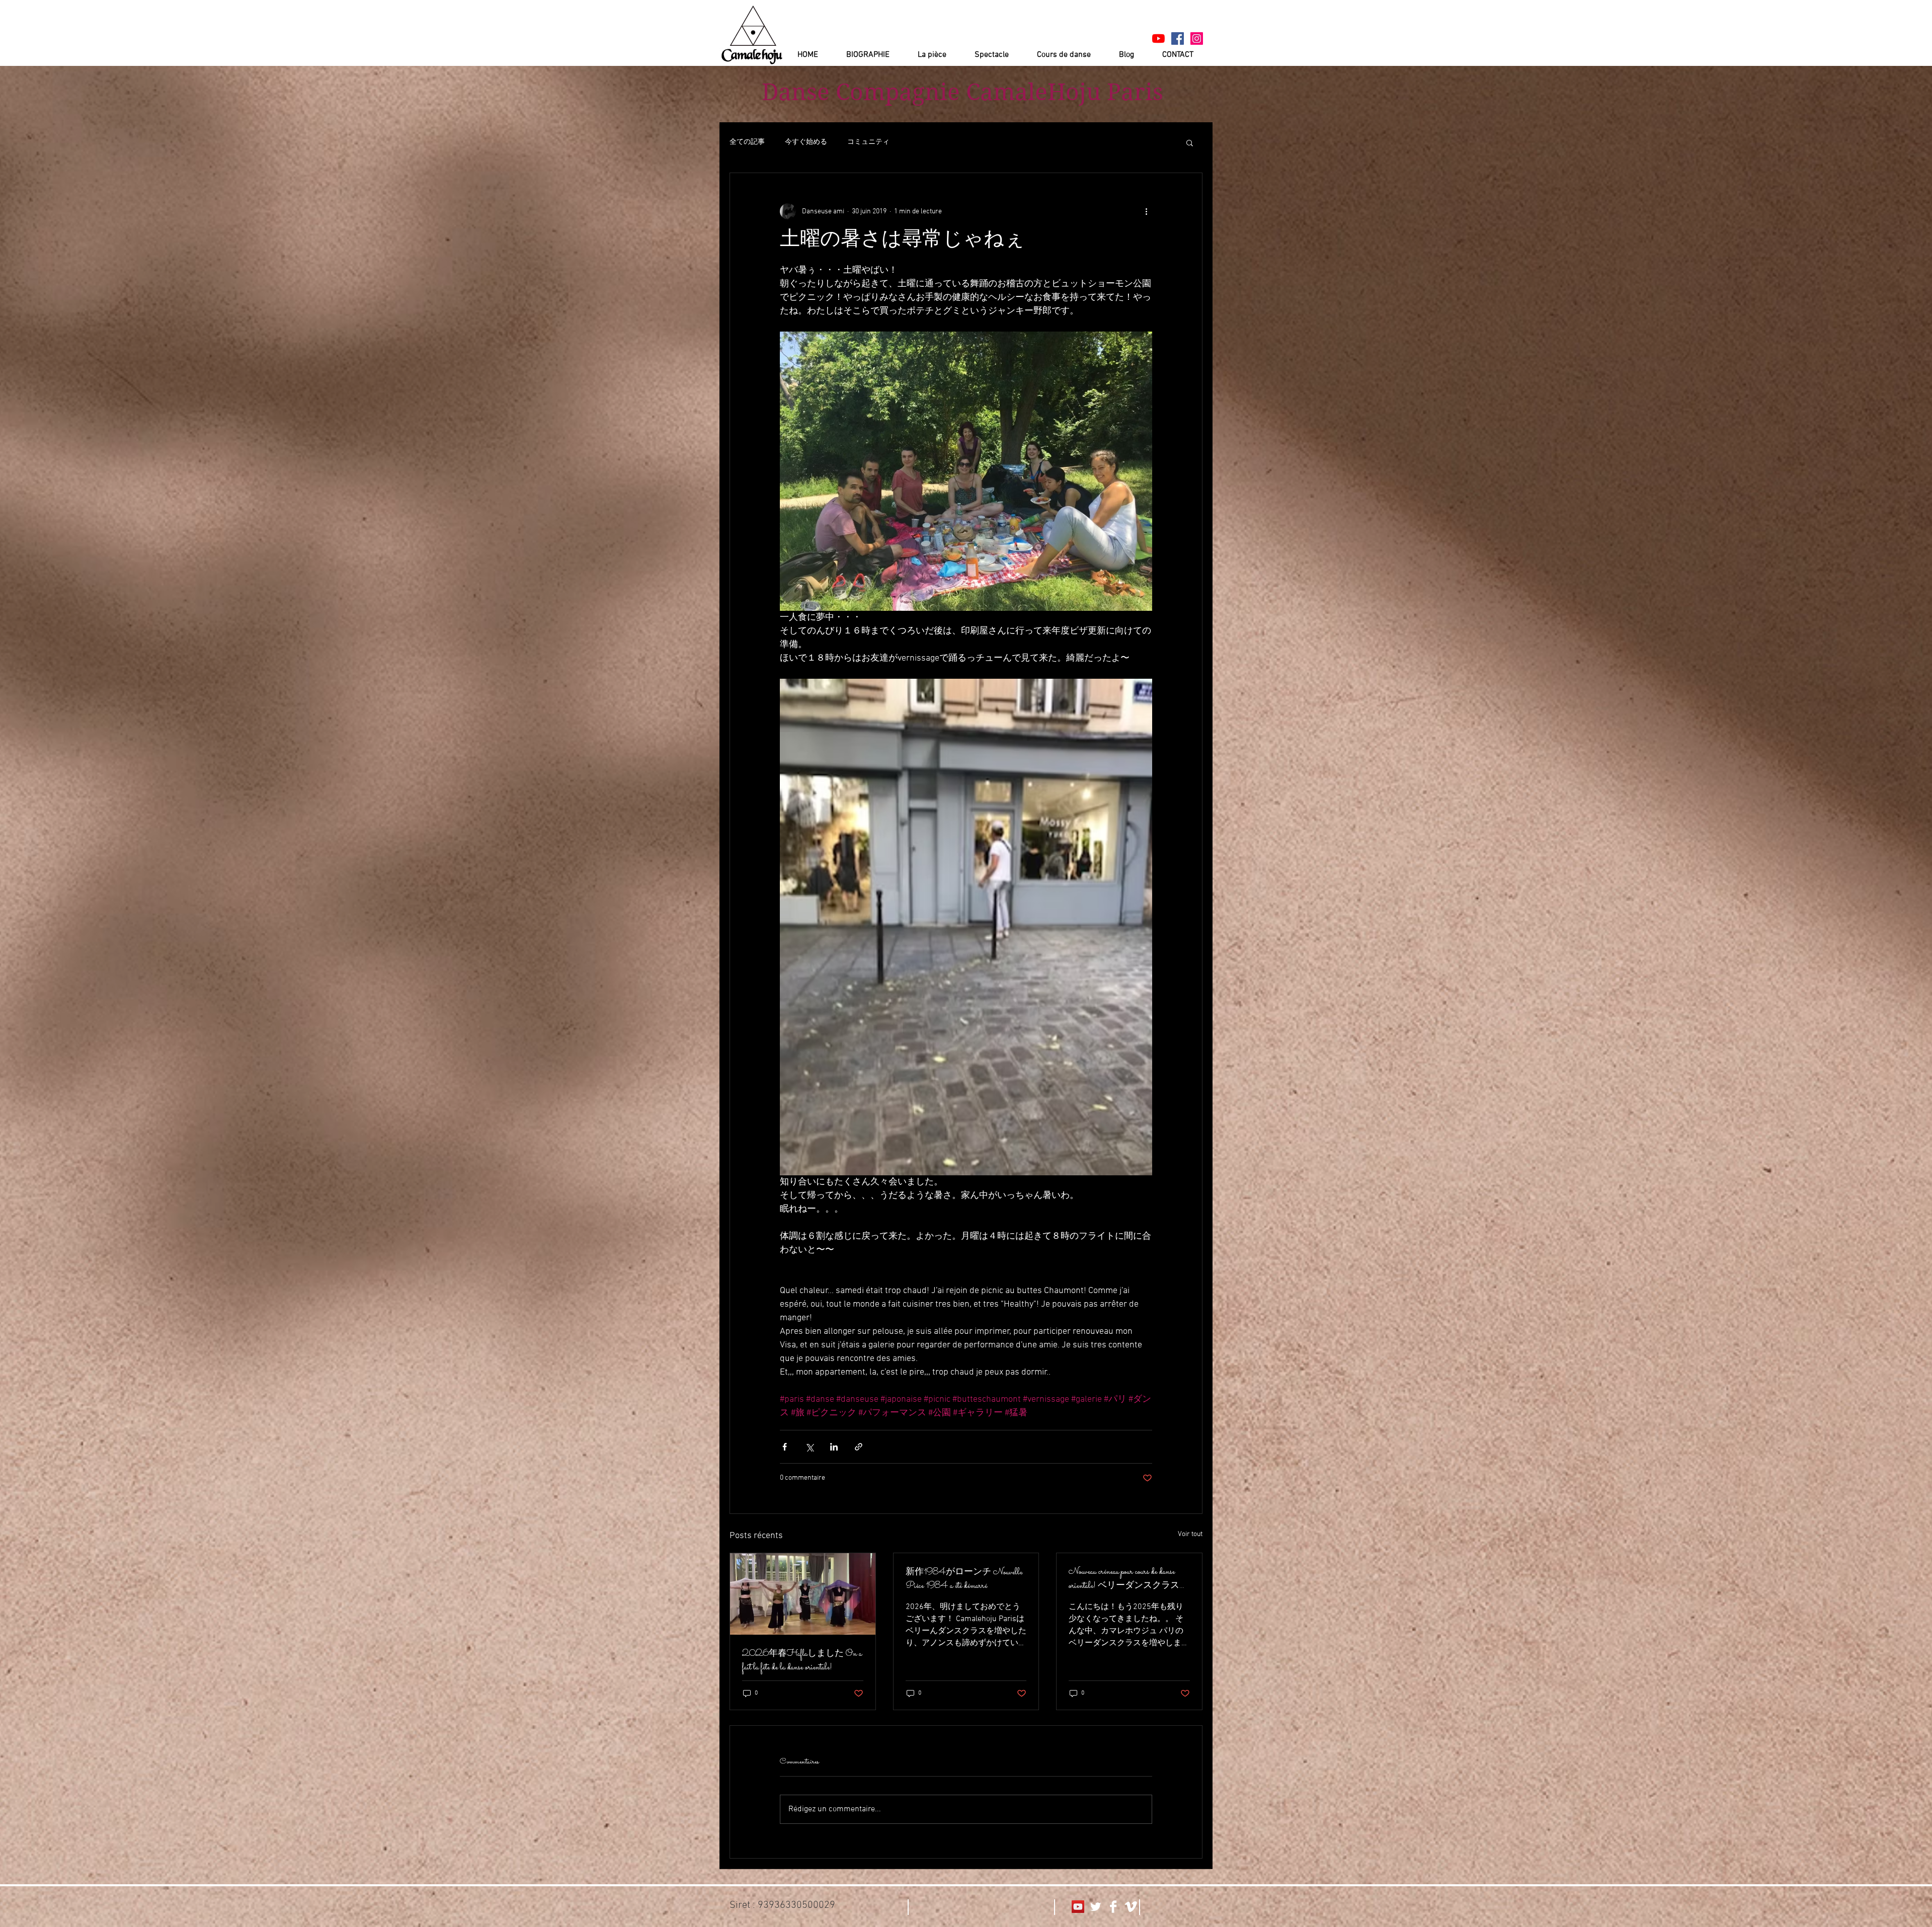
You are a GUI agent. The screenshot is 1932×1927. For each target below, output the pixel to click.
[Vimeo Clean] (1131, 1907)
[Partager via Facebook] (785, 1447)
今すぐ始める (806, 142)
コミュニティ (868, 142)
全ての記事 (747, 142)
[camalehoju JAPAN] (1178, 38)
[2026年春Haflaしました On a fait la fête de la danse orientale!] (803, 1594)
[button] (1190, 142)
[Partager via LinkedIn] (834, 1447)
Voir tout (1190, 1534)
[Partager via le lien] (859, 1447)
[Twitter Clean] (1096, 1907)
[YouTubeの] (1158, 38)
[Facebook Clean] (1113, 1907)
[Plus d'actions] (1146, 211)
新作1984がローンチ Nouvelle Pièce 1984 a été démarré (964, 1579)
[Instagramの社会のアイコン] (1197, 38)
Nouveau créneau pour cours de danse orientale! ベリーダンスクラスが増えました (1129, 1579)
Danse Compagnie (861, 92)
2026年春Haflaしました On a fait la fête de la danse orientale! (802, 1661)
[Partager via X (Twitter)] (809, 1447)
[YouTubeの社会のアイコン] (1078, 1907)
